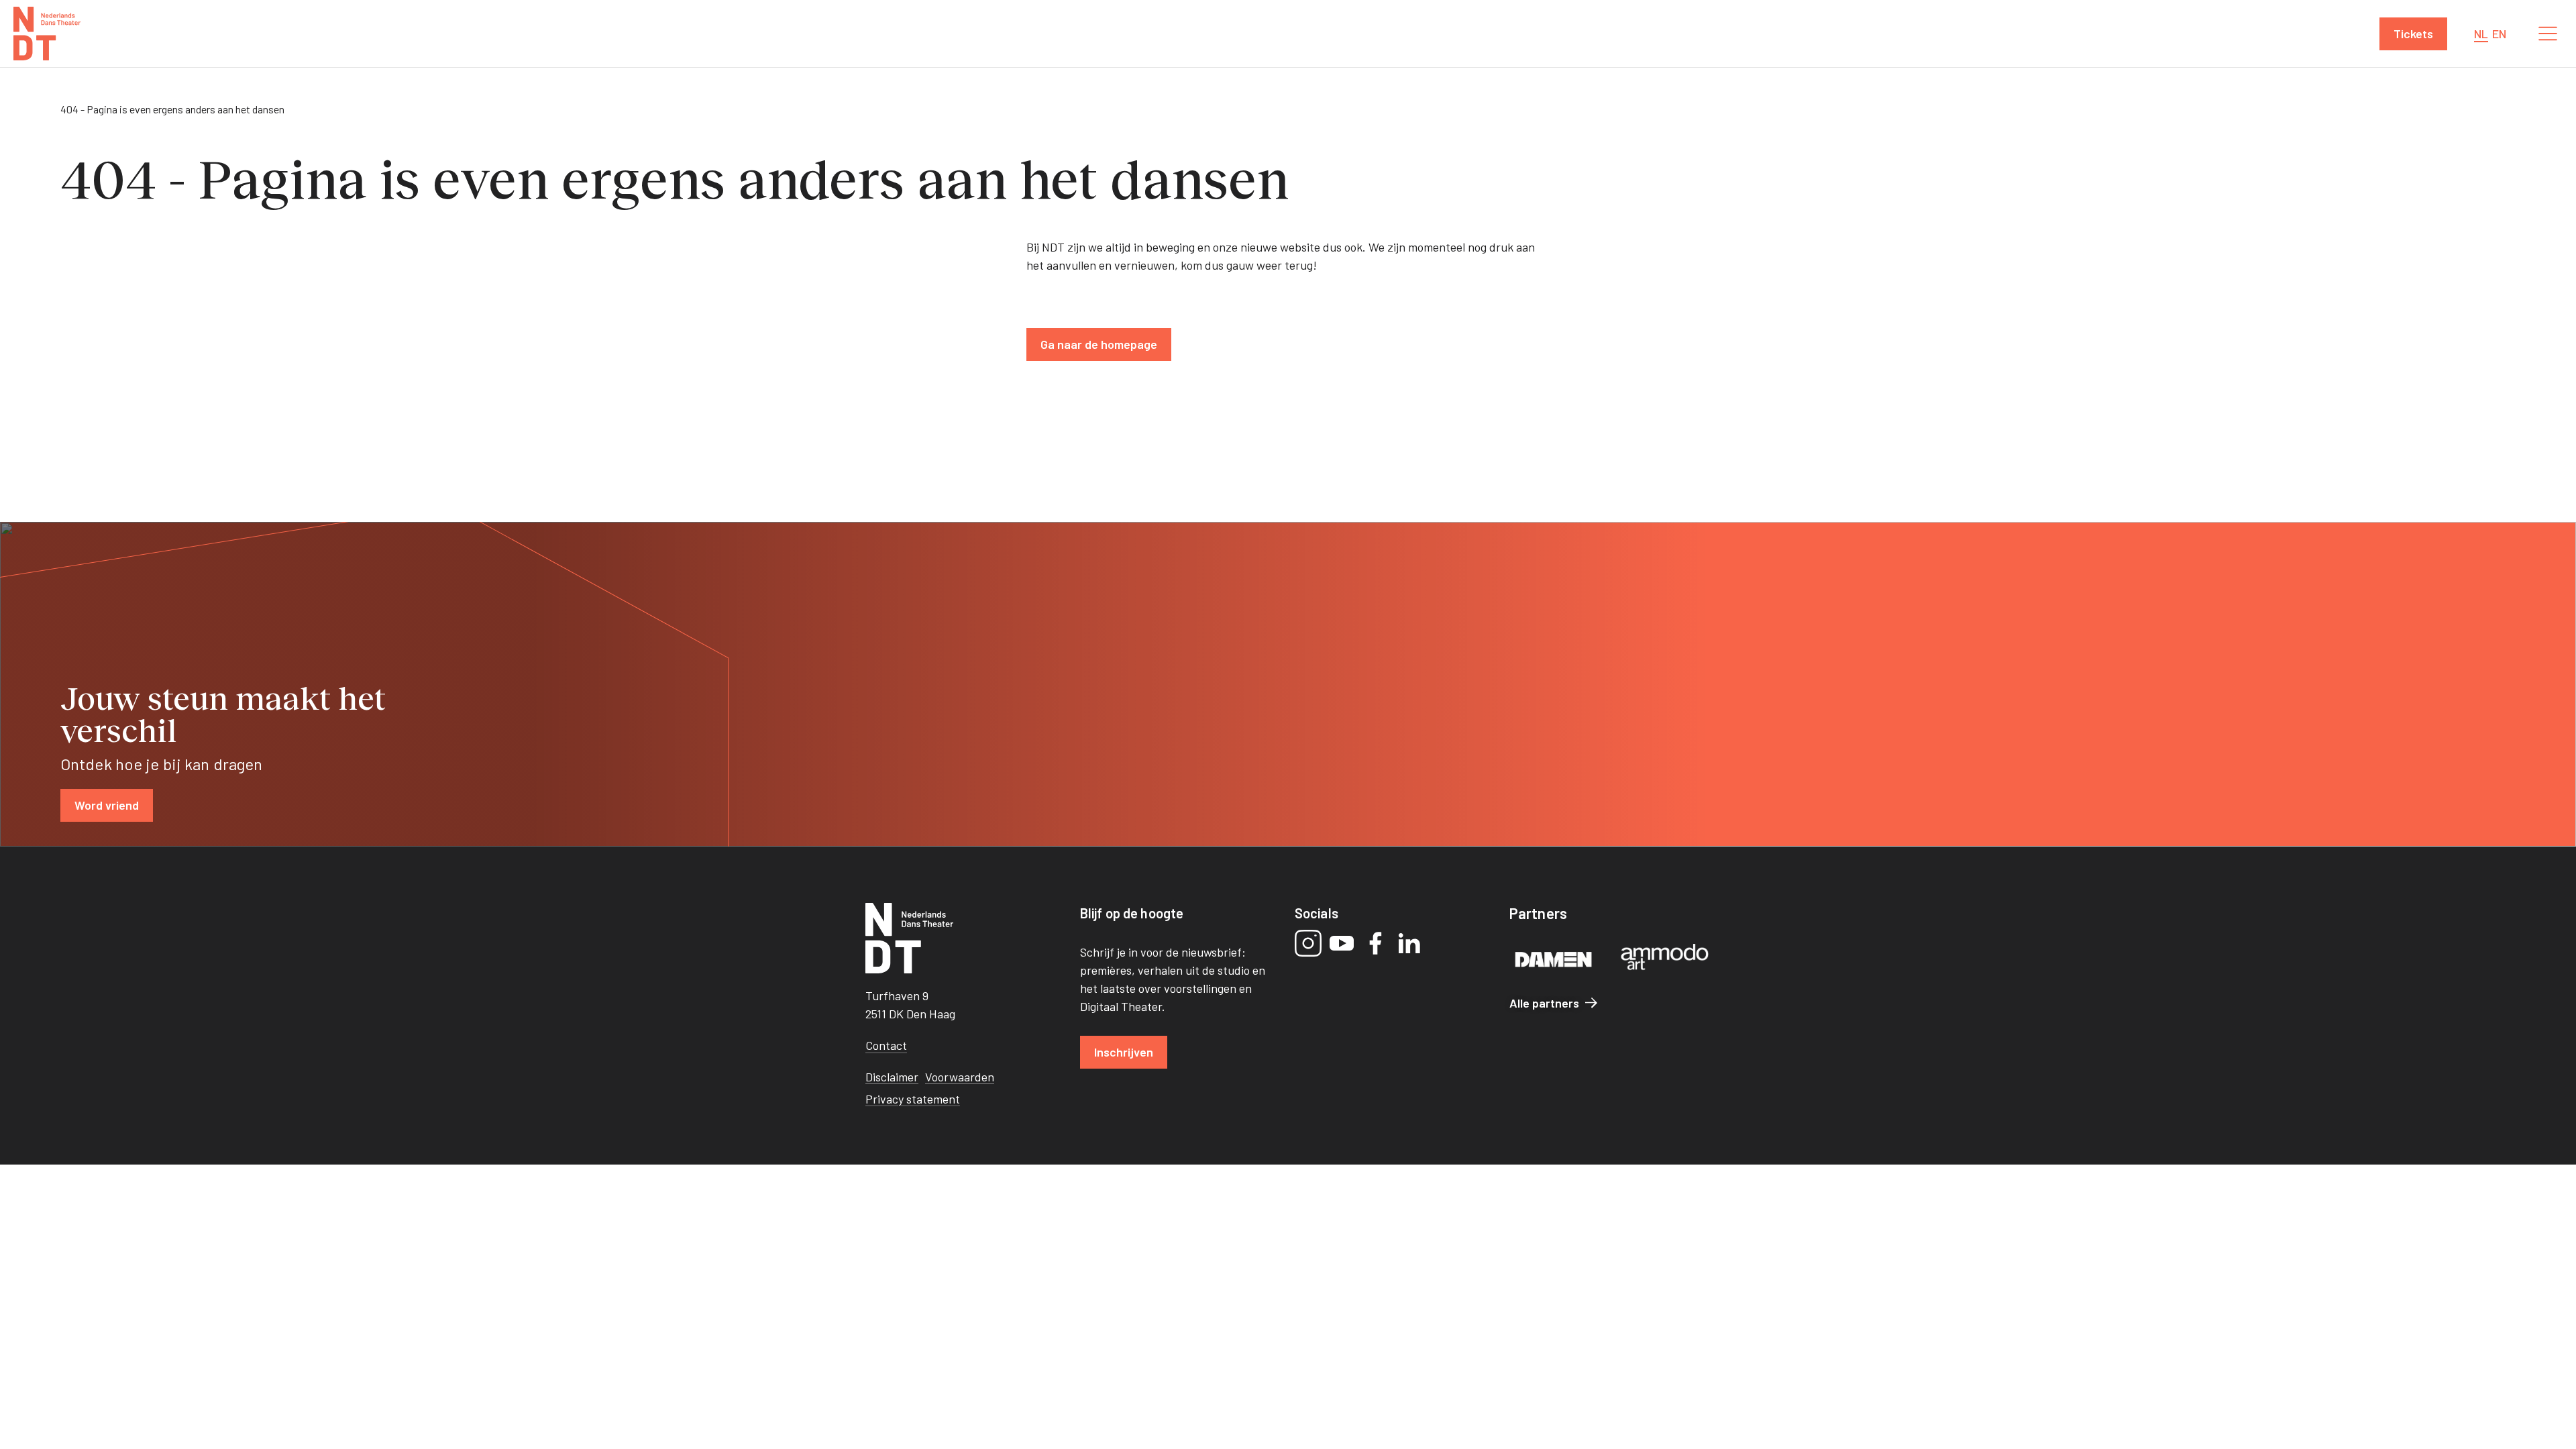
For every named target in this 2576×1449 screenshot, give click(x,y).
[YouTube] (1342, 943)
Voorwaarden (960, 1077)
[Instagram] (1308, 943)
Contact (886, 1045)
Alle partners (1544, 1003)
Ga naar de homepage (1099, 344)
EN (2499, 34)
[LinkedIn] (1409, 943)
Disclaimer (892, 1077)
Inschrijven (1124, 1052)
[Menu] (2548, 34)
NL (2481, 34)
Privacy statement (913, 1099)
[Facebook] (1375, 943)
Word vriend (107, 805)
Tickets (2413, 34)
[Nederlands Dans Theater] (47, 34)
